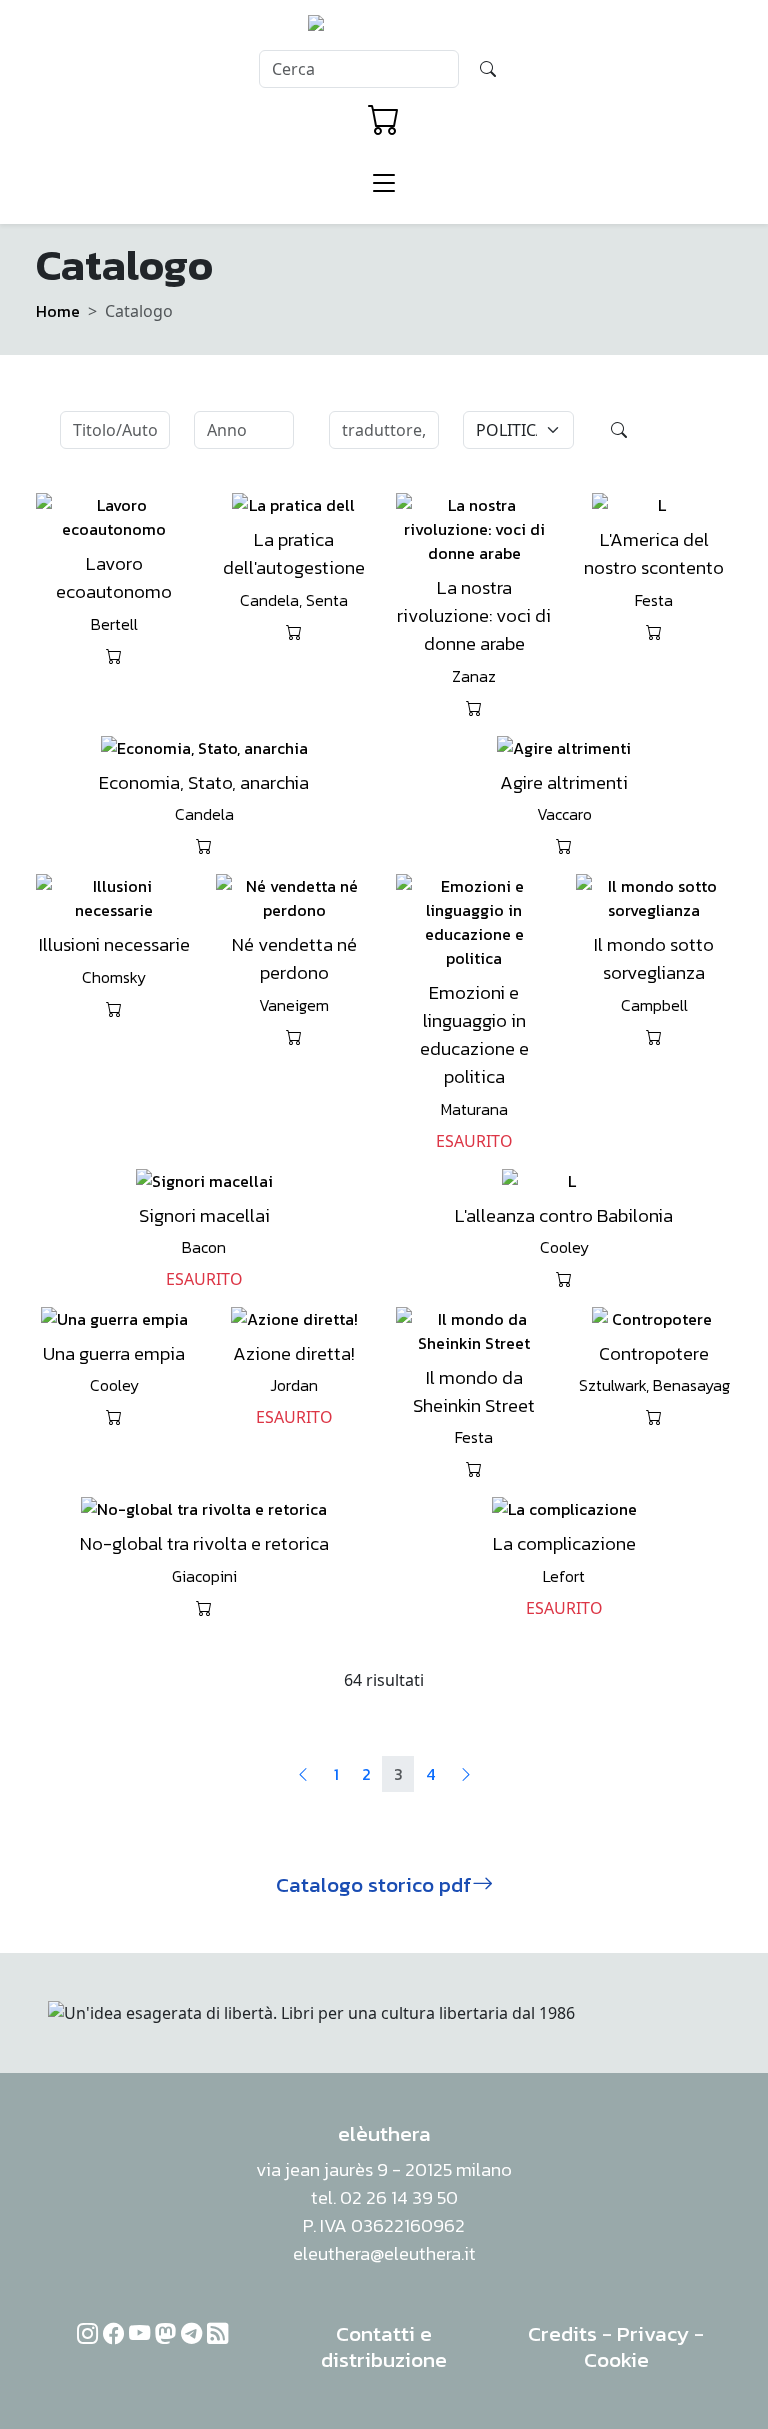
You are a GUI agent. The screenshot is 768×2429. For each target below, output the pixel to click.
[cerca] (488, 69)
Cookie (616, 2359)
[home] (384, 29)
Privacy (653, 2333)
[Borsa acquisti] (384, 120)
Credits (562, 2333)
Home (58, 311)
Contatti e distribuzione (384, 2346)
